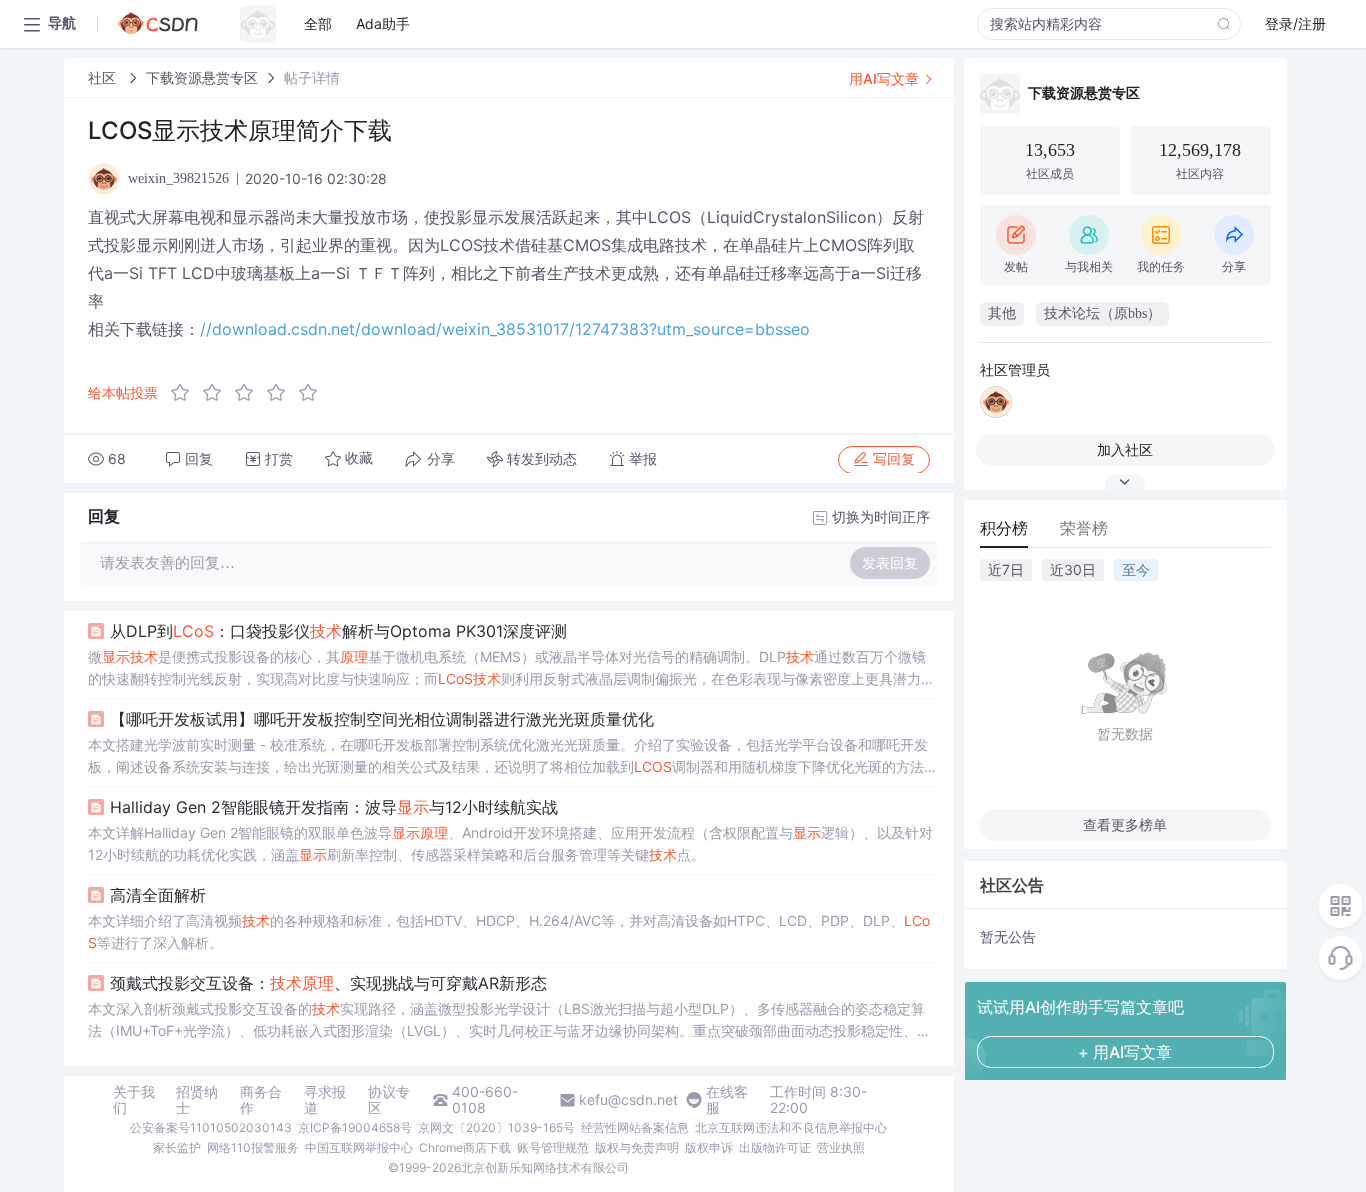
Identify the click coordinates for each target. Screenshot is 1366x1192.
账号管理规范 (553, 1147)
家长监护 (177, 1147)
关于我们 (134, 1100)
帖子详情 (312, 77)
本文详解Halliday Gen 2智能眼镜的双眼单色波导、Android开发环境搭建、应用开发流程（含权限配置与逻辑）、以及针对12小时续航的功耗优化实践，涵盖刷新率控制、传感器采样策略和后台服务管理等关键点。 (510, 843)
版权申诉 (709, 1147)
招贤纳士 (197, 1100)
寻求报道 (325, 1100)
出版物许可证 (775, 1147)
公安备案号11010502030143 (211, 1127)
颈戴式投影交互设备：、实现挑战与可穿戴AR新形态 (328, 983)
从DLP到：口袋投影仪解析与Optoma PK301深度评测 (338, 631)
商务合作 (261, 1100)
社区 (104, 77)
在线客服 (727, 1100)
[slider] (250, 393)
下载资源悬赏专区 (202, 77)
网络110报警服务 (253, 1147)
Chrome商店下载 (465, 1147)
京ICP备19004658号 (355, 1127)
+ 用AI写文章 (1125, 1052)
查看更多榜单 (1125, 824)
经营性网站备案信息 (635, 1127)
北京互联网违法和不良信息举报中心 (791, 1127)
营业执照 (841, 1147)
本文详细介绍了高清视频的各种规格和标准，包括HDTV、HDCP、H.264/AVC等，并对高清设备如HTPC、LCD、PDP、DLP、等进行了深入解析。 (509, 931)
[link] (104, 77)
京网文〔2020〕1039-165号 (496, 1127)
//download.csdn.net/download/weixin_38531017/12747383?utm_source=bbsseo (505, 329)
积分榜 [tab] (1004, 528)
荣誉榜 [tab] (1084, 528)
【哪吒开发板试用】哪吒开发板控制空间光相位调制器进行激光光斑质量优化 (382, 719)
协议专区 (389, 1100)
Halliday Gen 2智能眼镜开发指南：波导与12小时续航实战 (334, 807)
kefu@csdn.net (628, 1100)
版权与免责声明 (637, 1147)
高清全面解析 (158, 895)
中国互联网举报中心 (359, 1147)
